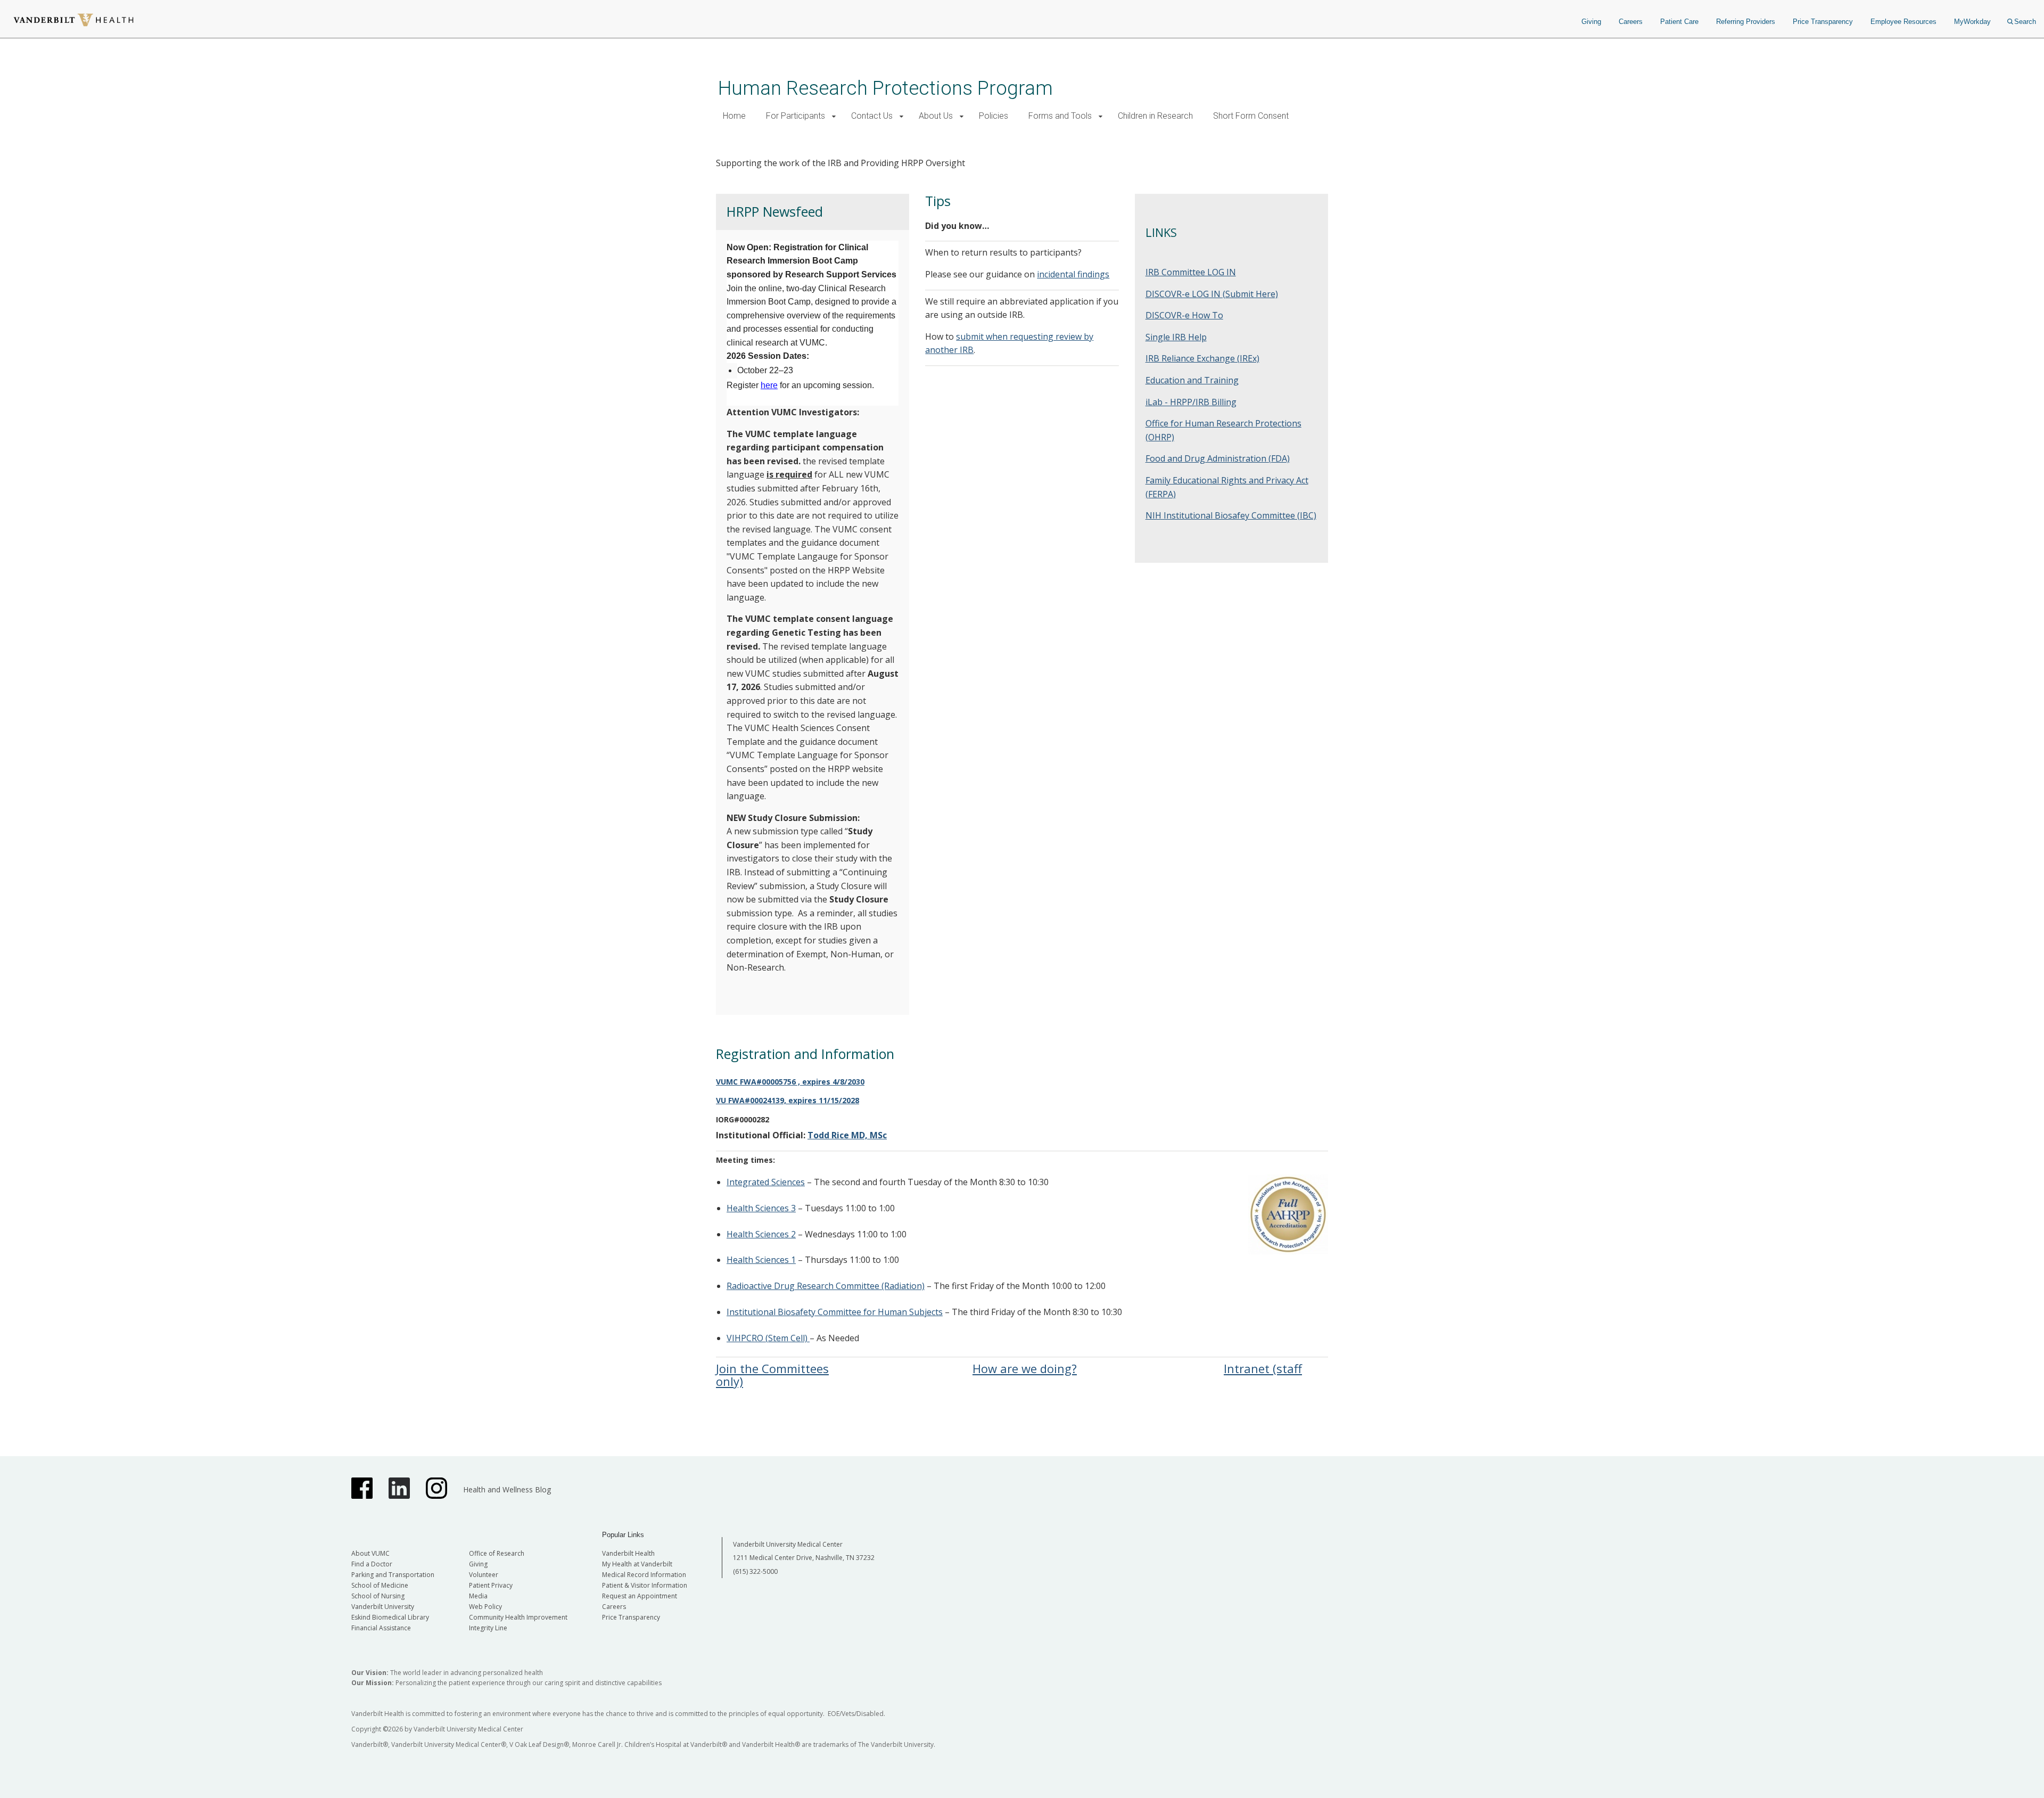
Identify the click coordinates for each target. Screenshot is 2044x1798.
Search (2025, 22)
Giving (1591, 22)
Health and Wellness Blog (507, 1489)
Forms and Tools (1060, 116)
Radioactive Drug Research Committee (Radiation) (826, 1286)
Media (478, 1596)
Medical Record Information (644, 1575)
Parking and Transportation (393, 1575)
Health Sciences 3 (761, 1208)
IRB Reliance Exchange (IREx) (1202, 358)
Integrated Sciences (766, 1182)
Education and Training (1192, 380)
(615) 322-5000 (755, 1571)
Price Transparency (1823, 22)
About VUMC (370, 1553)
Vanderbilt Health (628, 1553)
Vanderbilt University (383, 1607)
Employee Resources (1903, 22)
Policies (994, 116)
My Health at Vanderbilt (637, 1564)
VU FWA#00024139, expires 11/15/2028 (788, 1100)
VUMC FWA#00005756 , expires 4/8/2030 (790, 1082)
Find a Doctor (372, 1564)
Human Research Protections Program (885, 88)
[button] (834, 116)
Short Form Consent (1251, 116)
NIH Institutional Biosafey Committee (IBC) (1231, 515)
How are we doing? (1025, 1368)
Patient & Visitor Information (645, 1585)
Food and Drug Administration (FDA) (1218, 458)
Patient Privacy (491, 1585)
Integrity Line (488, 1628)
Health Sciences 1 (761, 1260)
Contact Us (872, 116)
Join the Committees (772, 1368)
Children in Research (1155, 116)
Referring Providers (1746, 22)
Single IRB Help (1176, 337)
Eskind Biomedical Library (390, 1617)
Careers (1631, 22)
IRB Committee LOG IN (1191, 272)
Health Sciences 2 (761, 1234)
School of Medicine (380, 1585)
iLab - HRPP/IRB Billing (1191, 402)
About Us (936, 116)
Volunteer (484, 1575)
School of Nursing (378, 1596)
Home (734, 116)
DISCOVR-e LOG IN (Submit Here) (1212, 294)
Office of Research (497, 1553)
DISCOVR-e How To (1184, 315)
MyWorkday (1972, 22)
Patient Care (1679, 22)
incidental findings (1073, 274)
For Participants (796, 116)
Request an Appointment (640, 1596)
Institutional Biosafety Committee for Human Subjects (835, 1312)
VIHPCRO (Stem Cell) (768, 1338)
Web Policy (485, 1607)
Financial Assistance (381, 1628)
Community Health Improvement (518, 1617)
